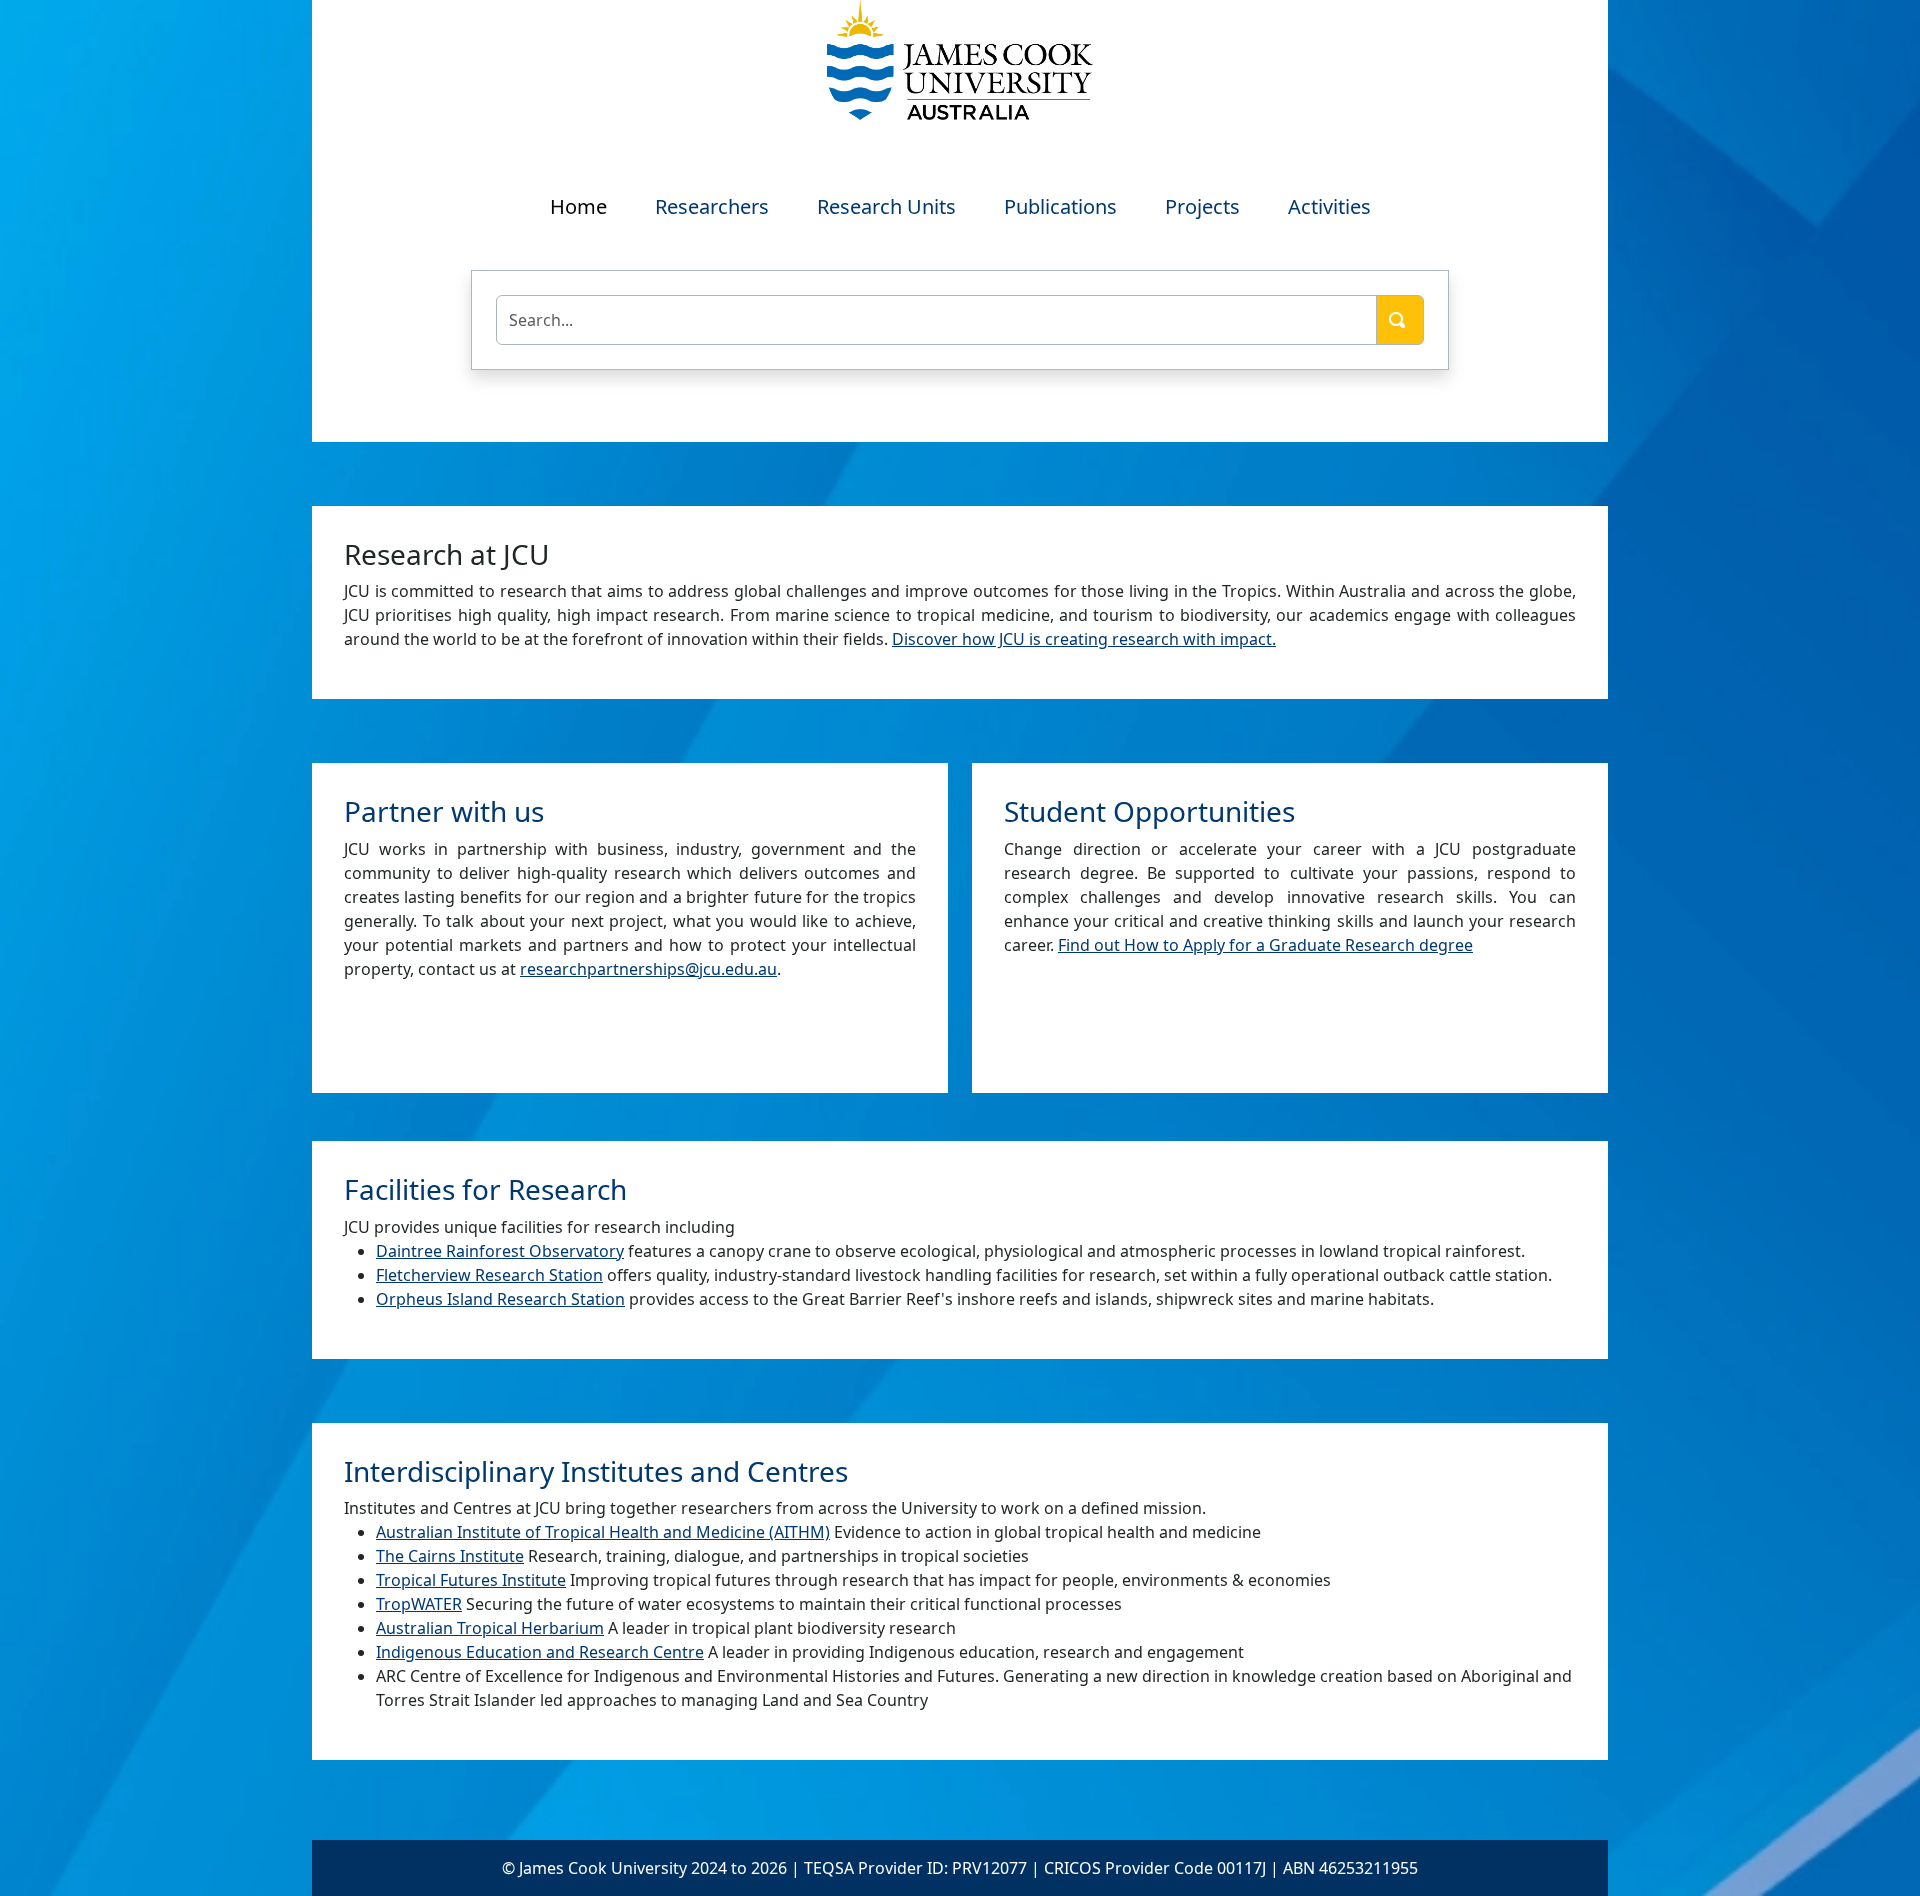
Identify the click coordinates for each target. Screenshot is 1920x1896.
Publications (1060, 206)
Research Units (886, 206)
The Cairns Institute (450, 1556)
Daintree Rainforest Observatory (500, 1251)
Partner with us (444, 811)
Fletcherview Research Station (489, 1275)
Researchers (712, 206)
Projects (1202, 206)
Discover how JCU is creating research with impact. (1084, 639)
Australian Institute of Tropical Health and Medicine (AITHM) (603, 1532)
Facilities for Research (485, 1189)
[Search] (1400, 320)
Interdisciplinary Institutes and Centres (596, 1471)
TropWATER (419, 1604)
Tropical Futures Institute (471, 1580)
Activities (1329, 206)
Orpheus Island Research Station (500, 1299)
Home (578, 206)
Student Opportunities (1149, 811)
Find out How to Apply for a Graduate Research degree (1265, 945)
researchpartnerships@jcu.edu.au (648, 969)
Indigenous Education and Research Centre (540, 1652)
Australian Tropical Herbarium (490, 1628)
